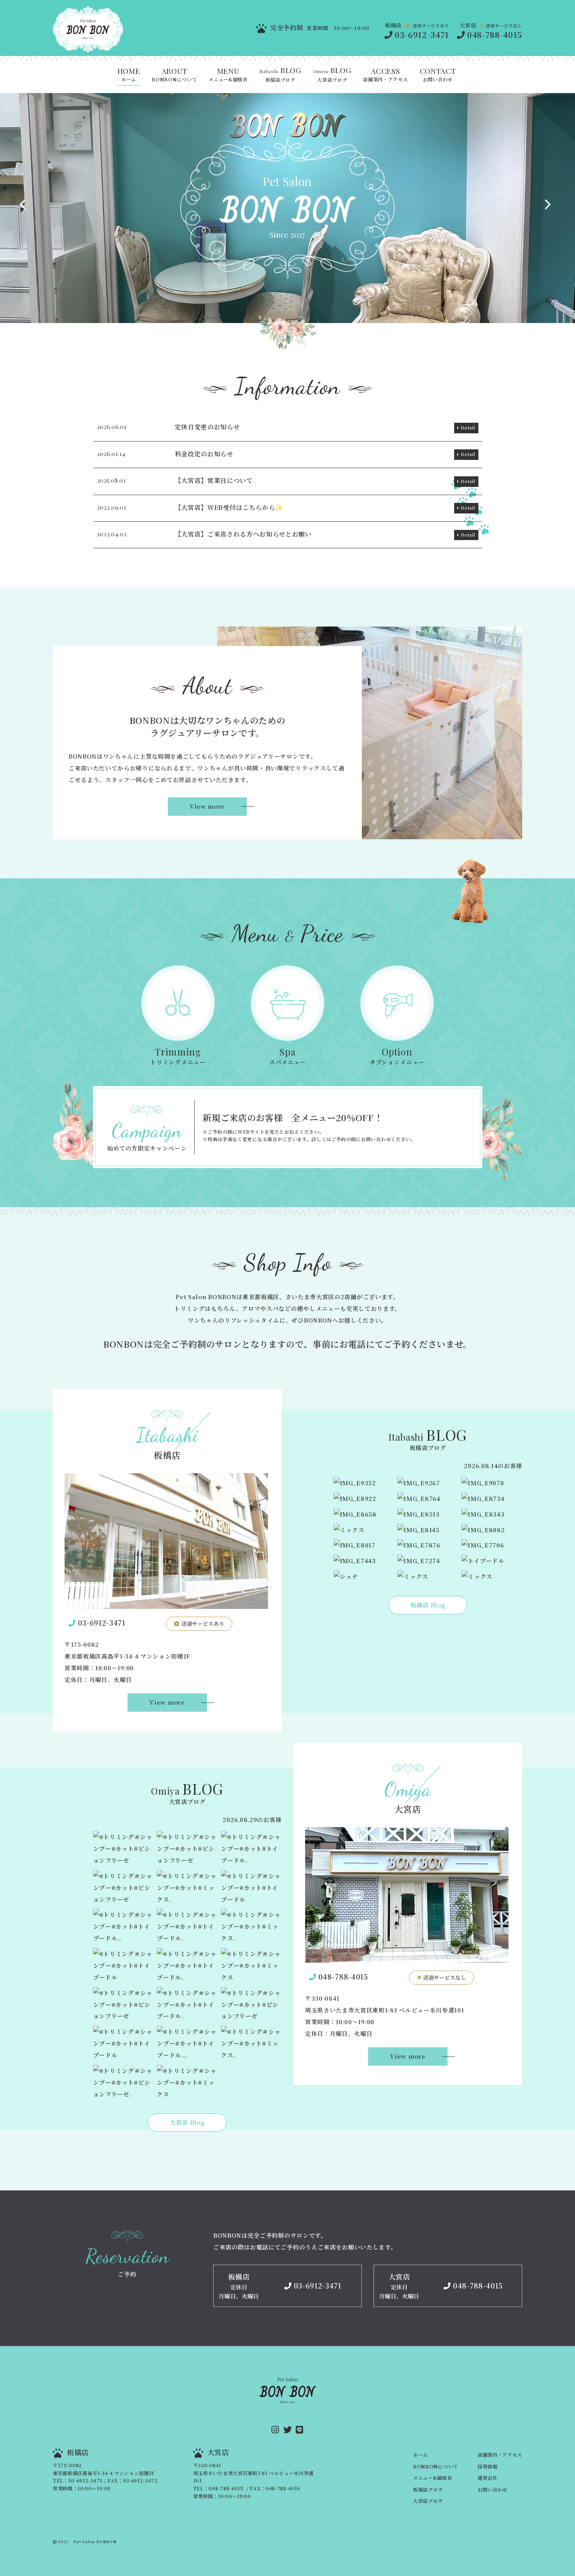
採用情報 (488, 2466)
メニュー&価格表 (228, 75)
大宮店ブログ (332, 75)
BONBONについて (174, 75)
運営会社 (488, 2478)
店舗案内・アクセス (385, 75)
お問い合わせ (438, 75)
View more (207, 806)
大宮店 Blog (187, 2122)
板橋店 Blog (428, 1605)
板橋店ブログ (280, 75)
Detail (468, 428)
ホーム (129, 75)
